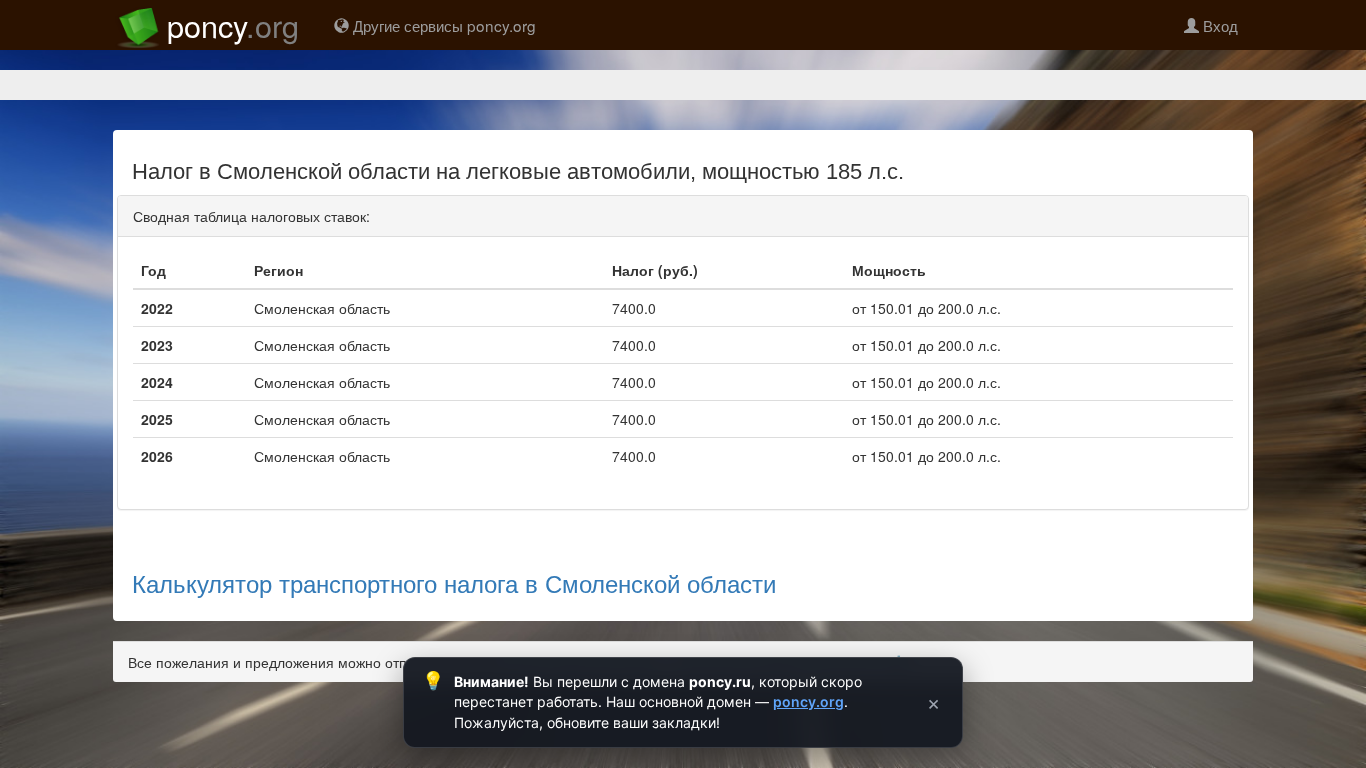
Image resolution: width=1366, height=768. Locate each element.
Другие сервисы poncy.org (442, 25)
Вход (1218, 25)
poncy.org (808, 701)
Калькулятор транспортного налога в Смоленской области (454, 582)
